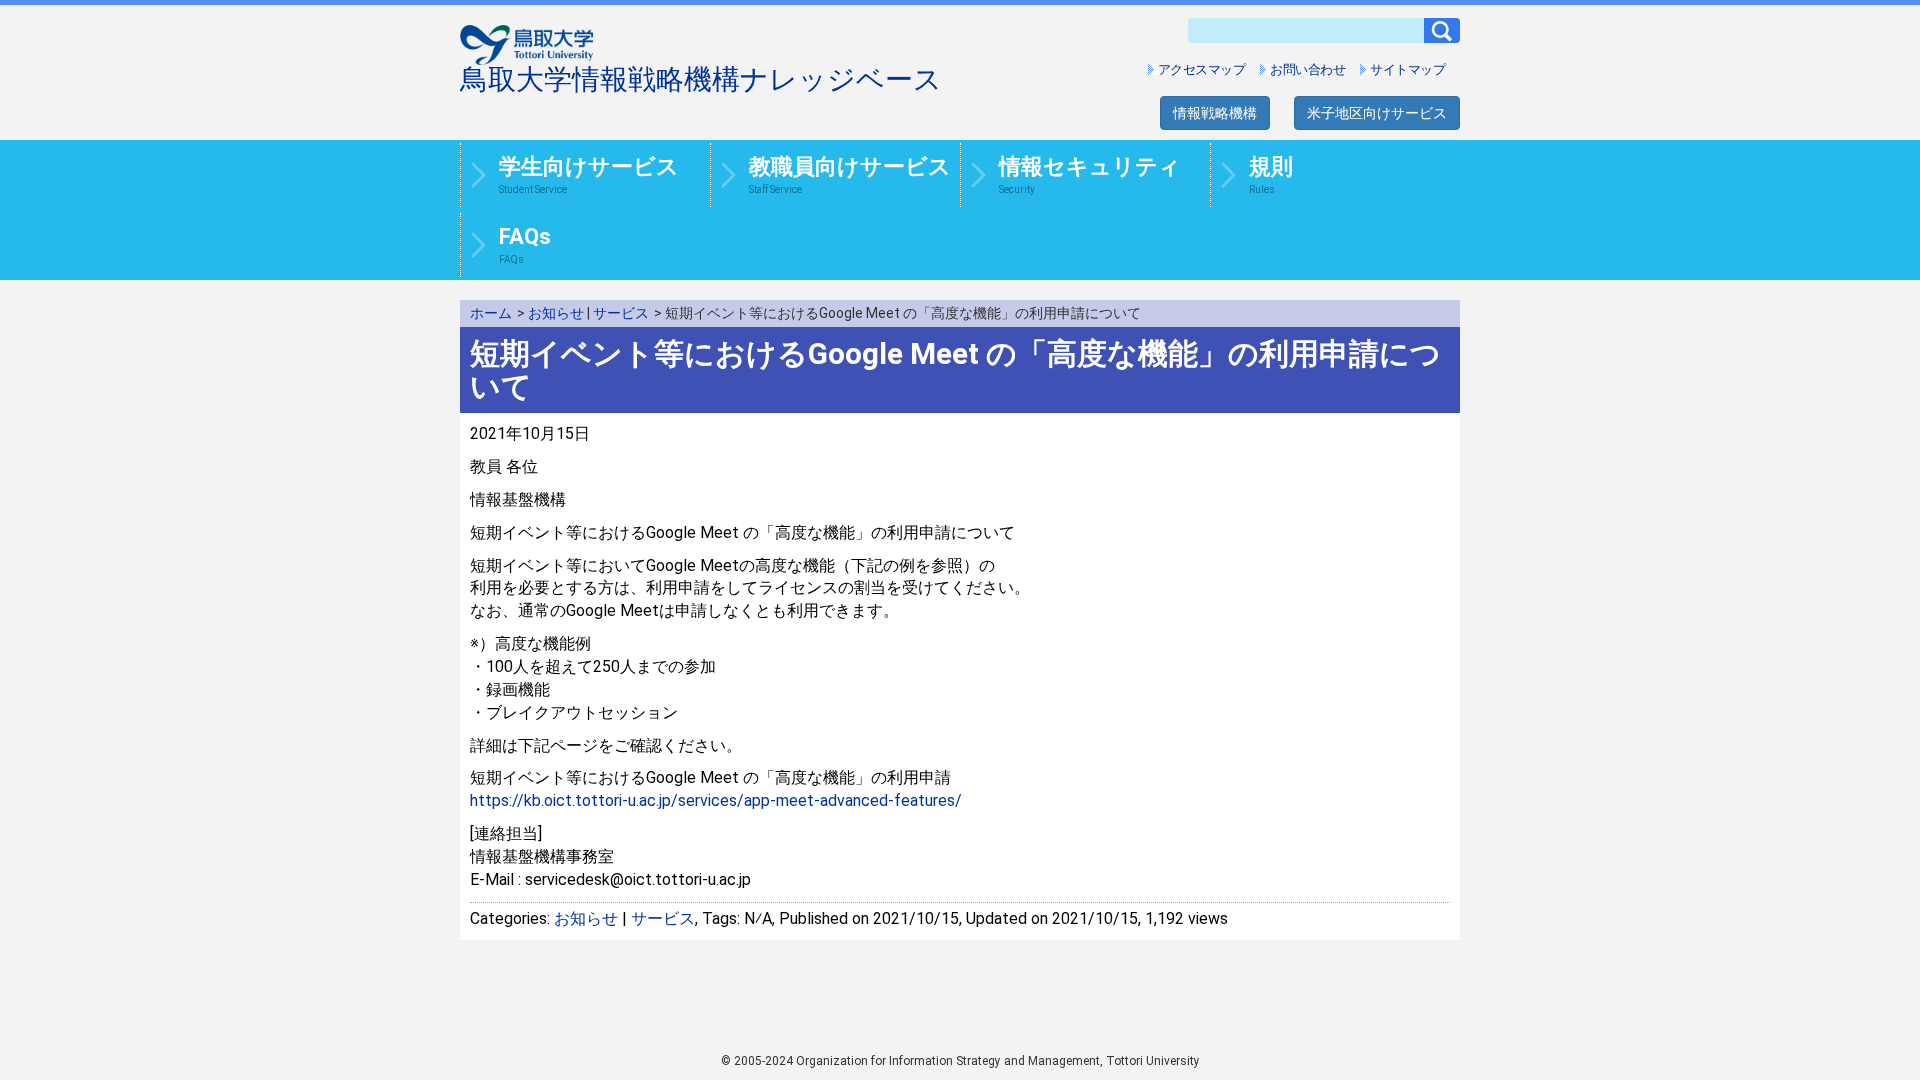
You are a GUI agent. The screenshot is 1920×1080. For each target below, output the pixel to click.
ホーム (491, 313)
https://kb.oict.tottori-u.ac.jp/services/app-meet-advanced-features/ (716, 800)
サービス (621, 313)
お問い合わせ (1307, 69)
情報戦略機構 (1215, 113)
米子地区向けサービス (1377, 113)
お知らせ (556, 313)
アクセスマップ (1202, 69)
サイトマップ (1407, 69)
